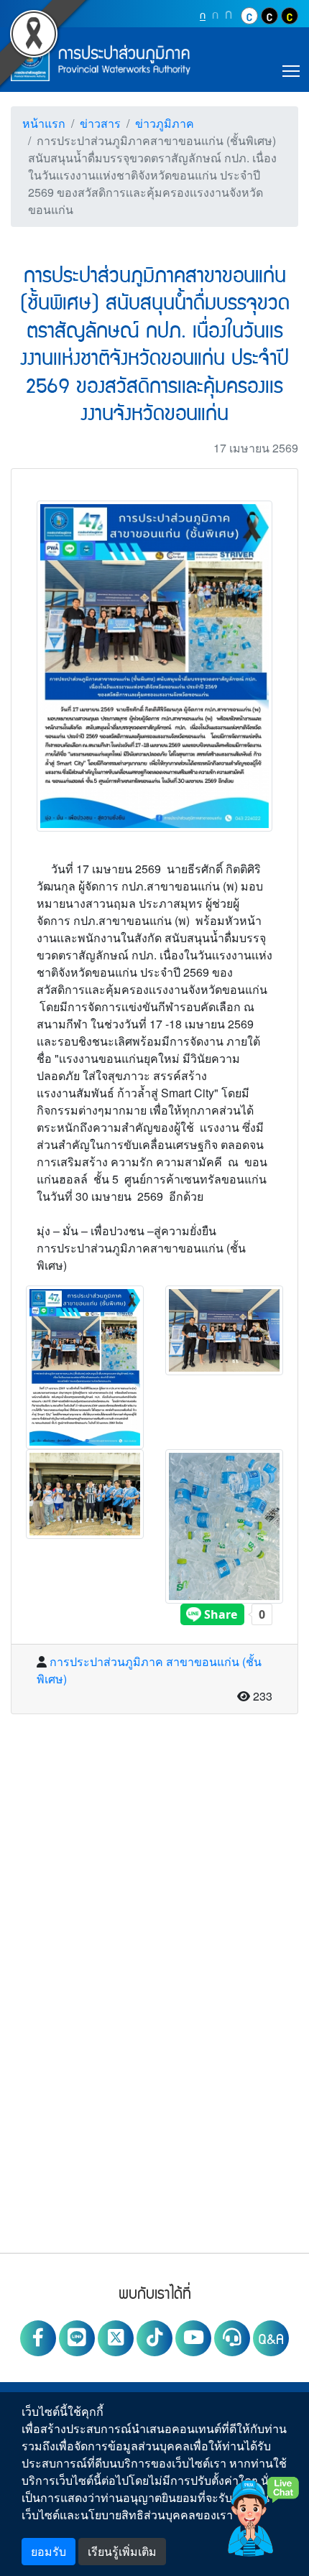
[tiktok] (154, 2338)
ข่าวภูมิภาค (165, 123)
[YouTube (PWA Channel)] (193, 2338)
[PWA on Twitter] (116, 2338)
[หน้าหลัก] (101, 60)
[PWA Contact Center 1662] (232, 2338)
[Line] (77, 2338)
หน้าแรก (44, 123)
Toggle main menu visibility (291, 70)
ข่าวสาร (100, 123)
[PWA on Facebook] (38, 2338)
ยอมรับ (49, 2551)
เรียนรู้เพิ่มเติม (122, 2551)
